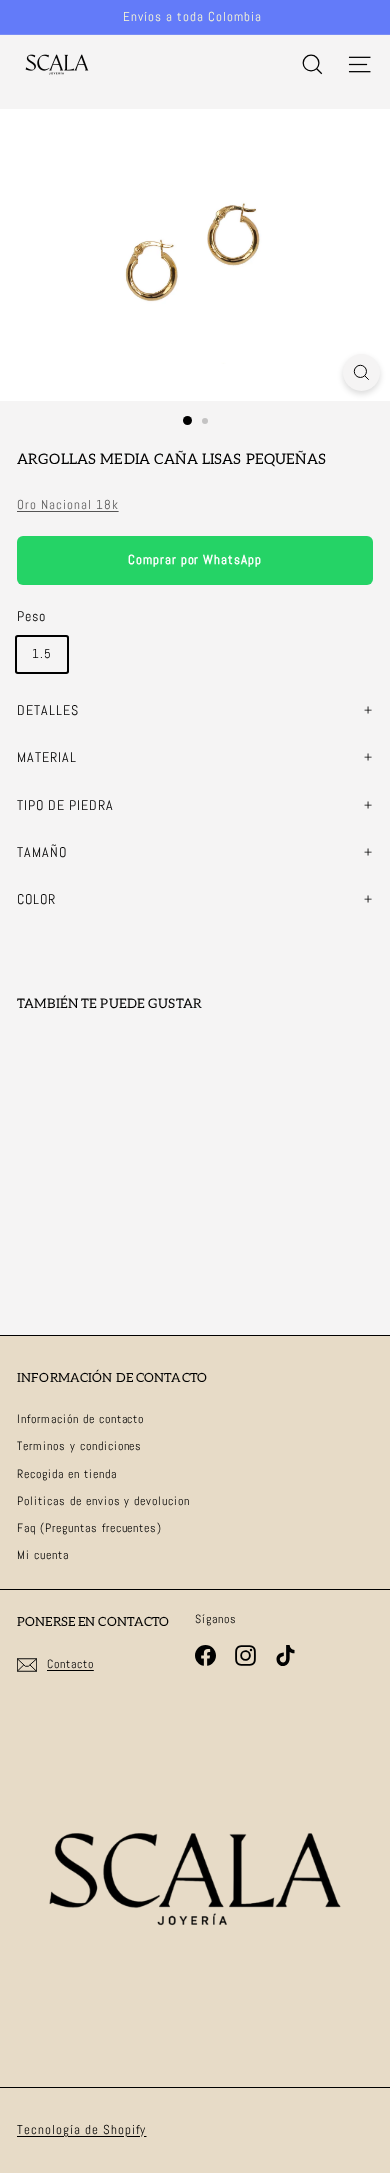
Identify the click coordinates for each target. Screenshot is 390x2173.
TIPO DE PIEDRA (65, 805)
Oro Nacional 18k (68, 504)
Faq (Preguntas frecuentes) (89, 1528)
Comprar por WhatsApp (195, 559)
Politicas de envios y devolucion (103, 1501)
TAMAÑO (42, 852)
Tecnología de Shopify (81, 2129)
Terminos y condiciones (79, 1446)
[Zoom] (361, 372)
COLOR (36, 899)
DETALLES (48, 710)
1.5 (42, 653)
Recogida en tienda (67, 1474)
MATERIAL (47, 757)
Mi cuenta (43, 1555)
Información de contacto (80, 1419)
